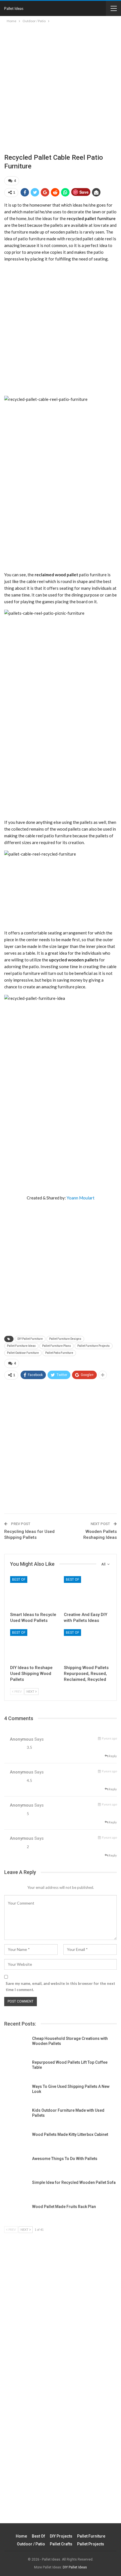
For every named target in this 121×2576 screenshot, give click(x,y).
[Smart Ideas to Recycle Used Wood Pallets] (34, 1593)
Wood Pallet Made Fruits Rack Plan (64, 2207)
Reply (112, 1756)
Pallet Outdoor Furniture (23, 1353)
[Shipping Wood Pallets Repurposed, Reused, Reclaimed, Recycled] (87, 1646)
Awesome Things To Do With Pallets (65, 2159)
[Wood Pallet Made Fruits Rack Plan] (16, 2213)
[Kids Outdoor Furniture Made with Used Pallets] (16, 2117)
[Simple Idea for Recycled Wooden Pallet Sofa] (16, 2189)
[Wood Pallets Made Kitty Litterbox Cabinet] (16, 2141)
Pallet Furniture (91, 2536)
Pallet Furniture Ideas (21, 1346)
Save (84, 192)
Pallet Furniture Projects (94, 1346)
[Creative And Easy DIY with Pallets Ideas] (87, 1593)
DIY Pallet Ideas (75, 2567)
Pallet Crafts (61, 2544)
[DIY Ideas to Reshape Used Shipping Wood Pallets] (34, 1646)
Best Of (19, 1580)
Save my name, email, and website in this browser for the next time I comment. (60, 1987)
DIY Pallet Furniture (30, 1339)
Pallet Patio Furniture (59, 1353)
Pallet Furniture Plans (57, 1346)
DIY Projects (61, 2536)
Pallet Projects (91, 2544)
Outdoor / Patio (31, 2544)
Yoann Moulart (81, 1198)
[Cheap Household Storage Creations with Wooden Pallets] (16, 2045)
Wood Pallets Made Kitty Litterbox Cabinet (70, 2134)
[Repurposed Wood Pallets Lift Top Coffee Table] (16, 2069)
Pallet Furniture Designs (65, 1339)
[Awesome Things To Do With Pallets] (16, 2165)
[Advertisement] (60, 84)
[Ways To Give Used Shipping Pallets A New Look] (16, 2093)
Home (21, 2536)
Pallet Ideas (14, 8)
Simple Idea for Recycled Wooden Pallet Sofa (74, 2182)
